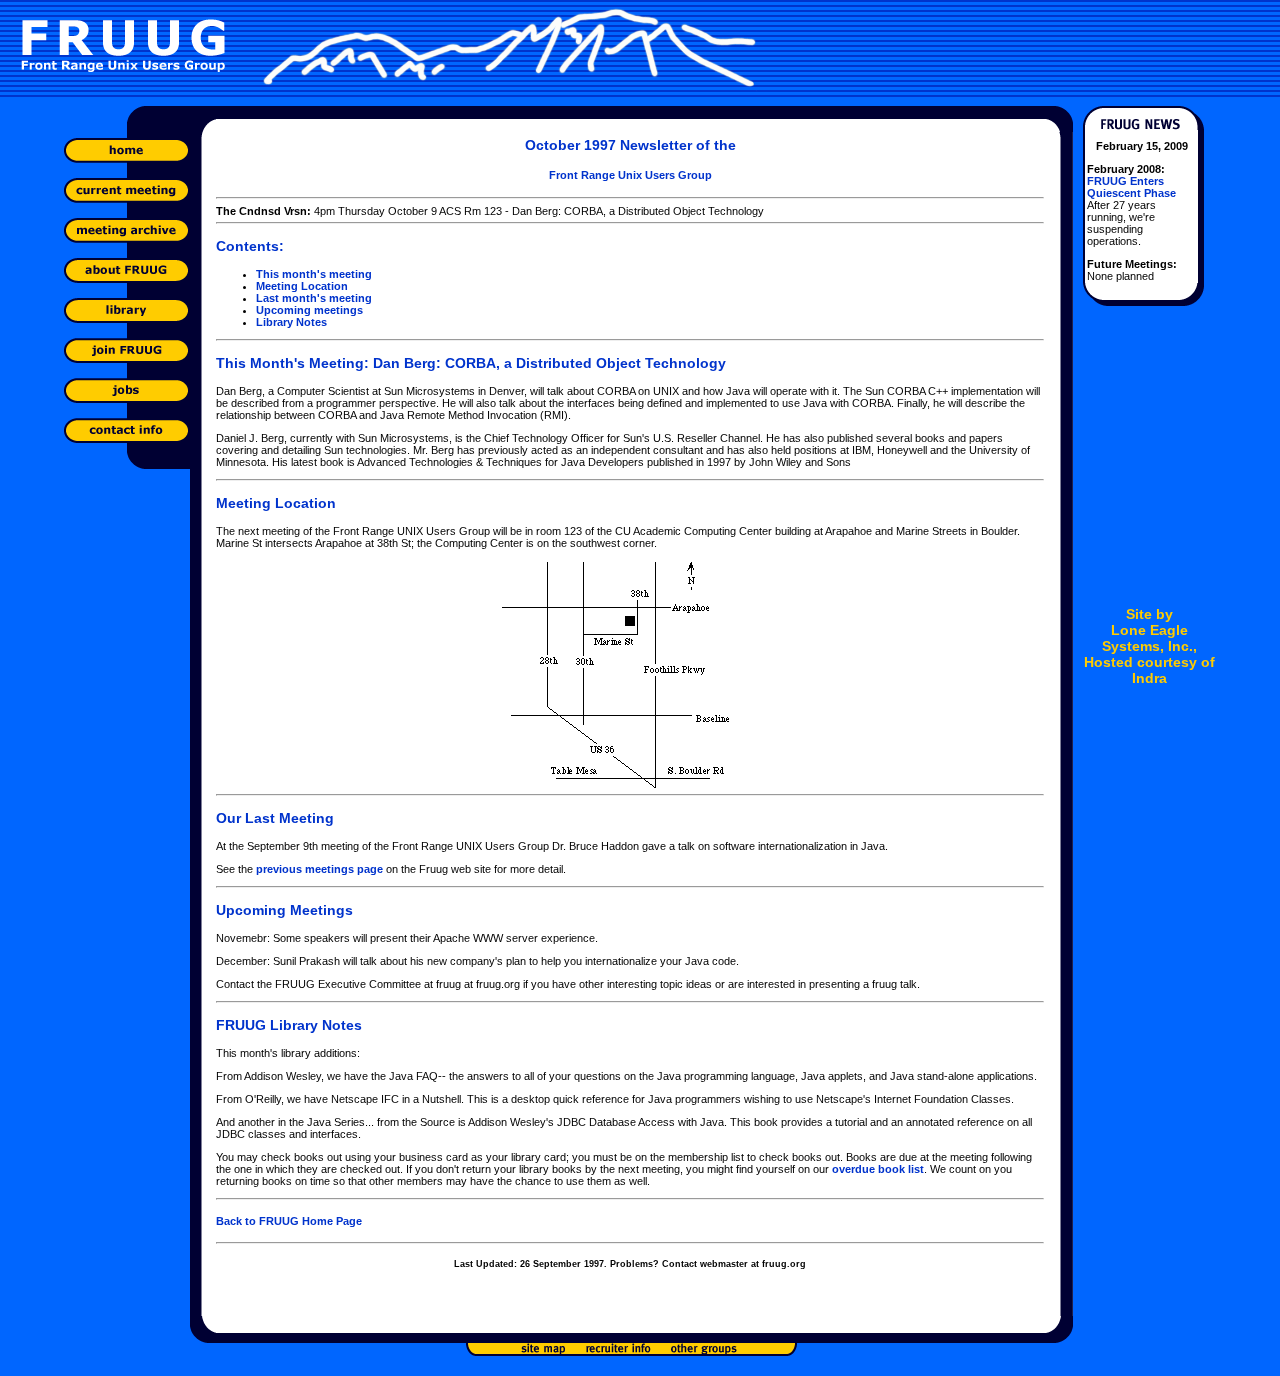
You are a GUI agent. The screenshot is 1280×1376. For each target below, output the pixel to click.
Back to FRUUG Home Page (289, 1221)
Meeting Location (302, 286)
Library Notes (291, 322)
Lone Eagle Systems (1145, 638)
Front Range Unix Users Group (630, 175)
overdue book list (878, 1169)
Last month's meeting (314, 298)
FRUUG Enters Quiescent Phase (1131, 187)
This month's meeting (314, 274)
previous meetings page (319, 869)
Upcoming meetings (309, 310)
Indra (1149, 678)
